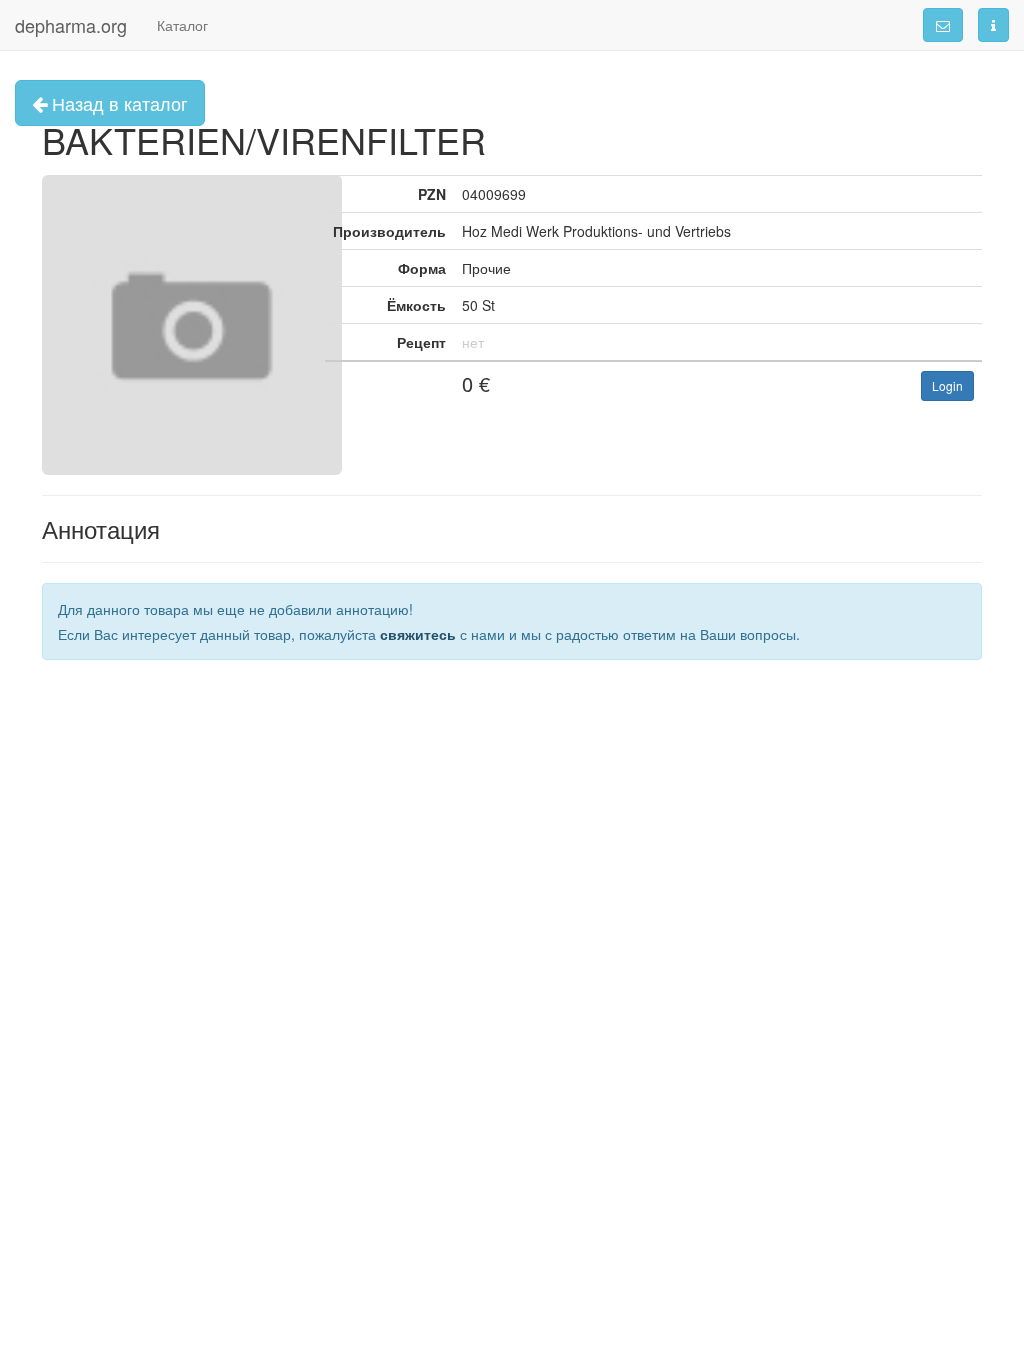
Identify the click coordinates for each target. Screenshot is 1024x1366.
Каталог (182, 25)
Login (947, 385)
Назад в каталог (117, 103)
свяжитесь (418, 634)
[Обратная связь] (943, 25)
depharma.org (71, 25)
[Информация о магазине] (993, 25)
